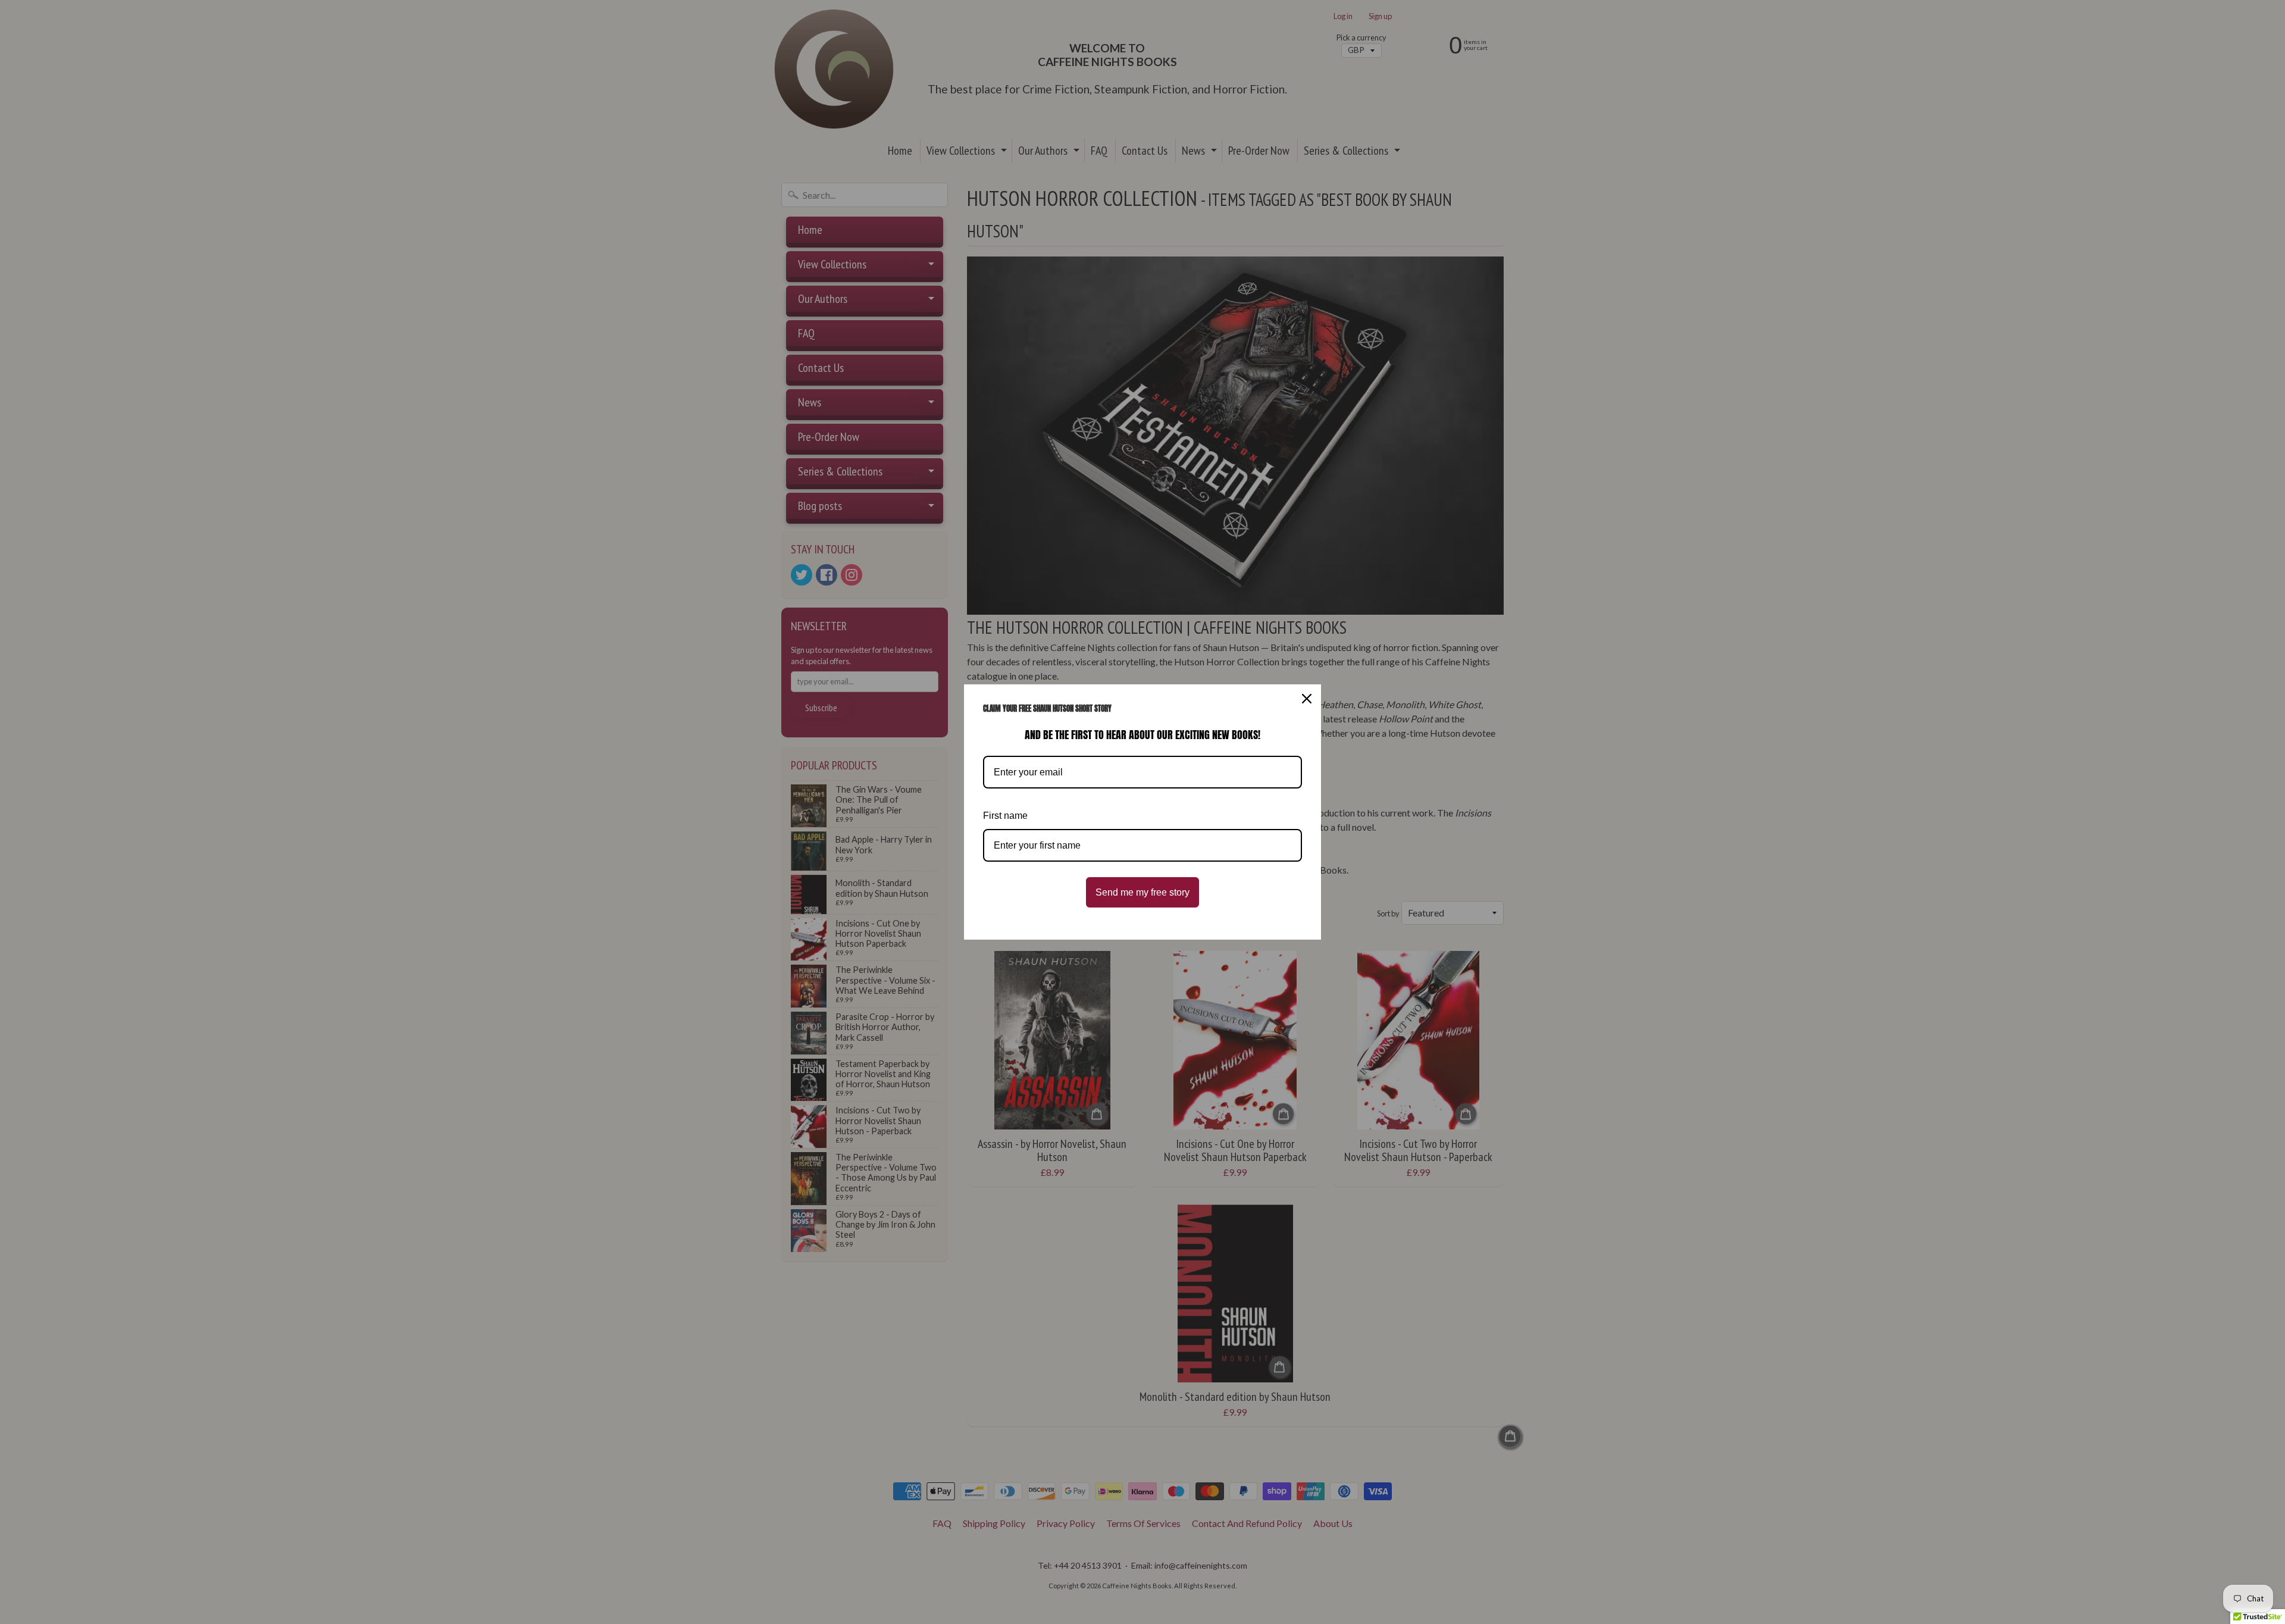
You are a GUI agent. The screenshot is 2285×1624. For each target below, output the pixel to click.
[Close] (1307, 699)
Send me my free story (1142, 892)
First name (1005, 816)
